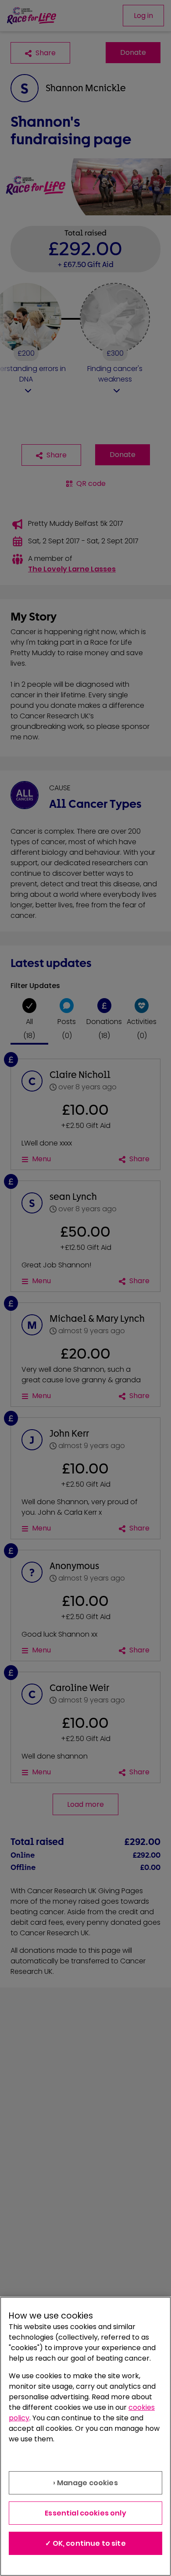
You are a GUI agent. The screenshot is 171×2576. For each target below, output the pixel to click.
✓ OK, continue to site (85, 2543)
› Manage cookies (85, 2483)
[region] (85, 2436)
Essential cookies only (85, 2513)
